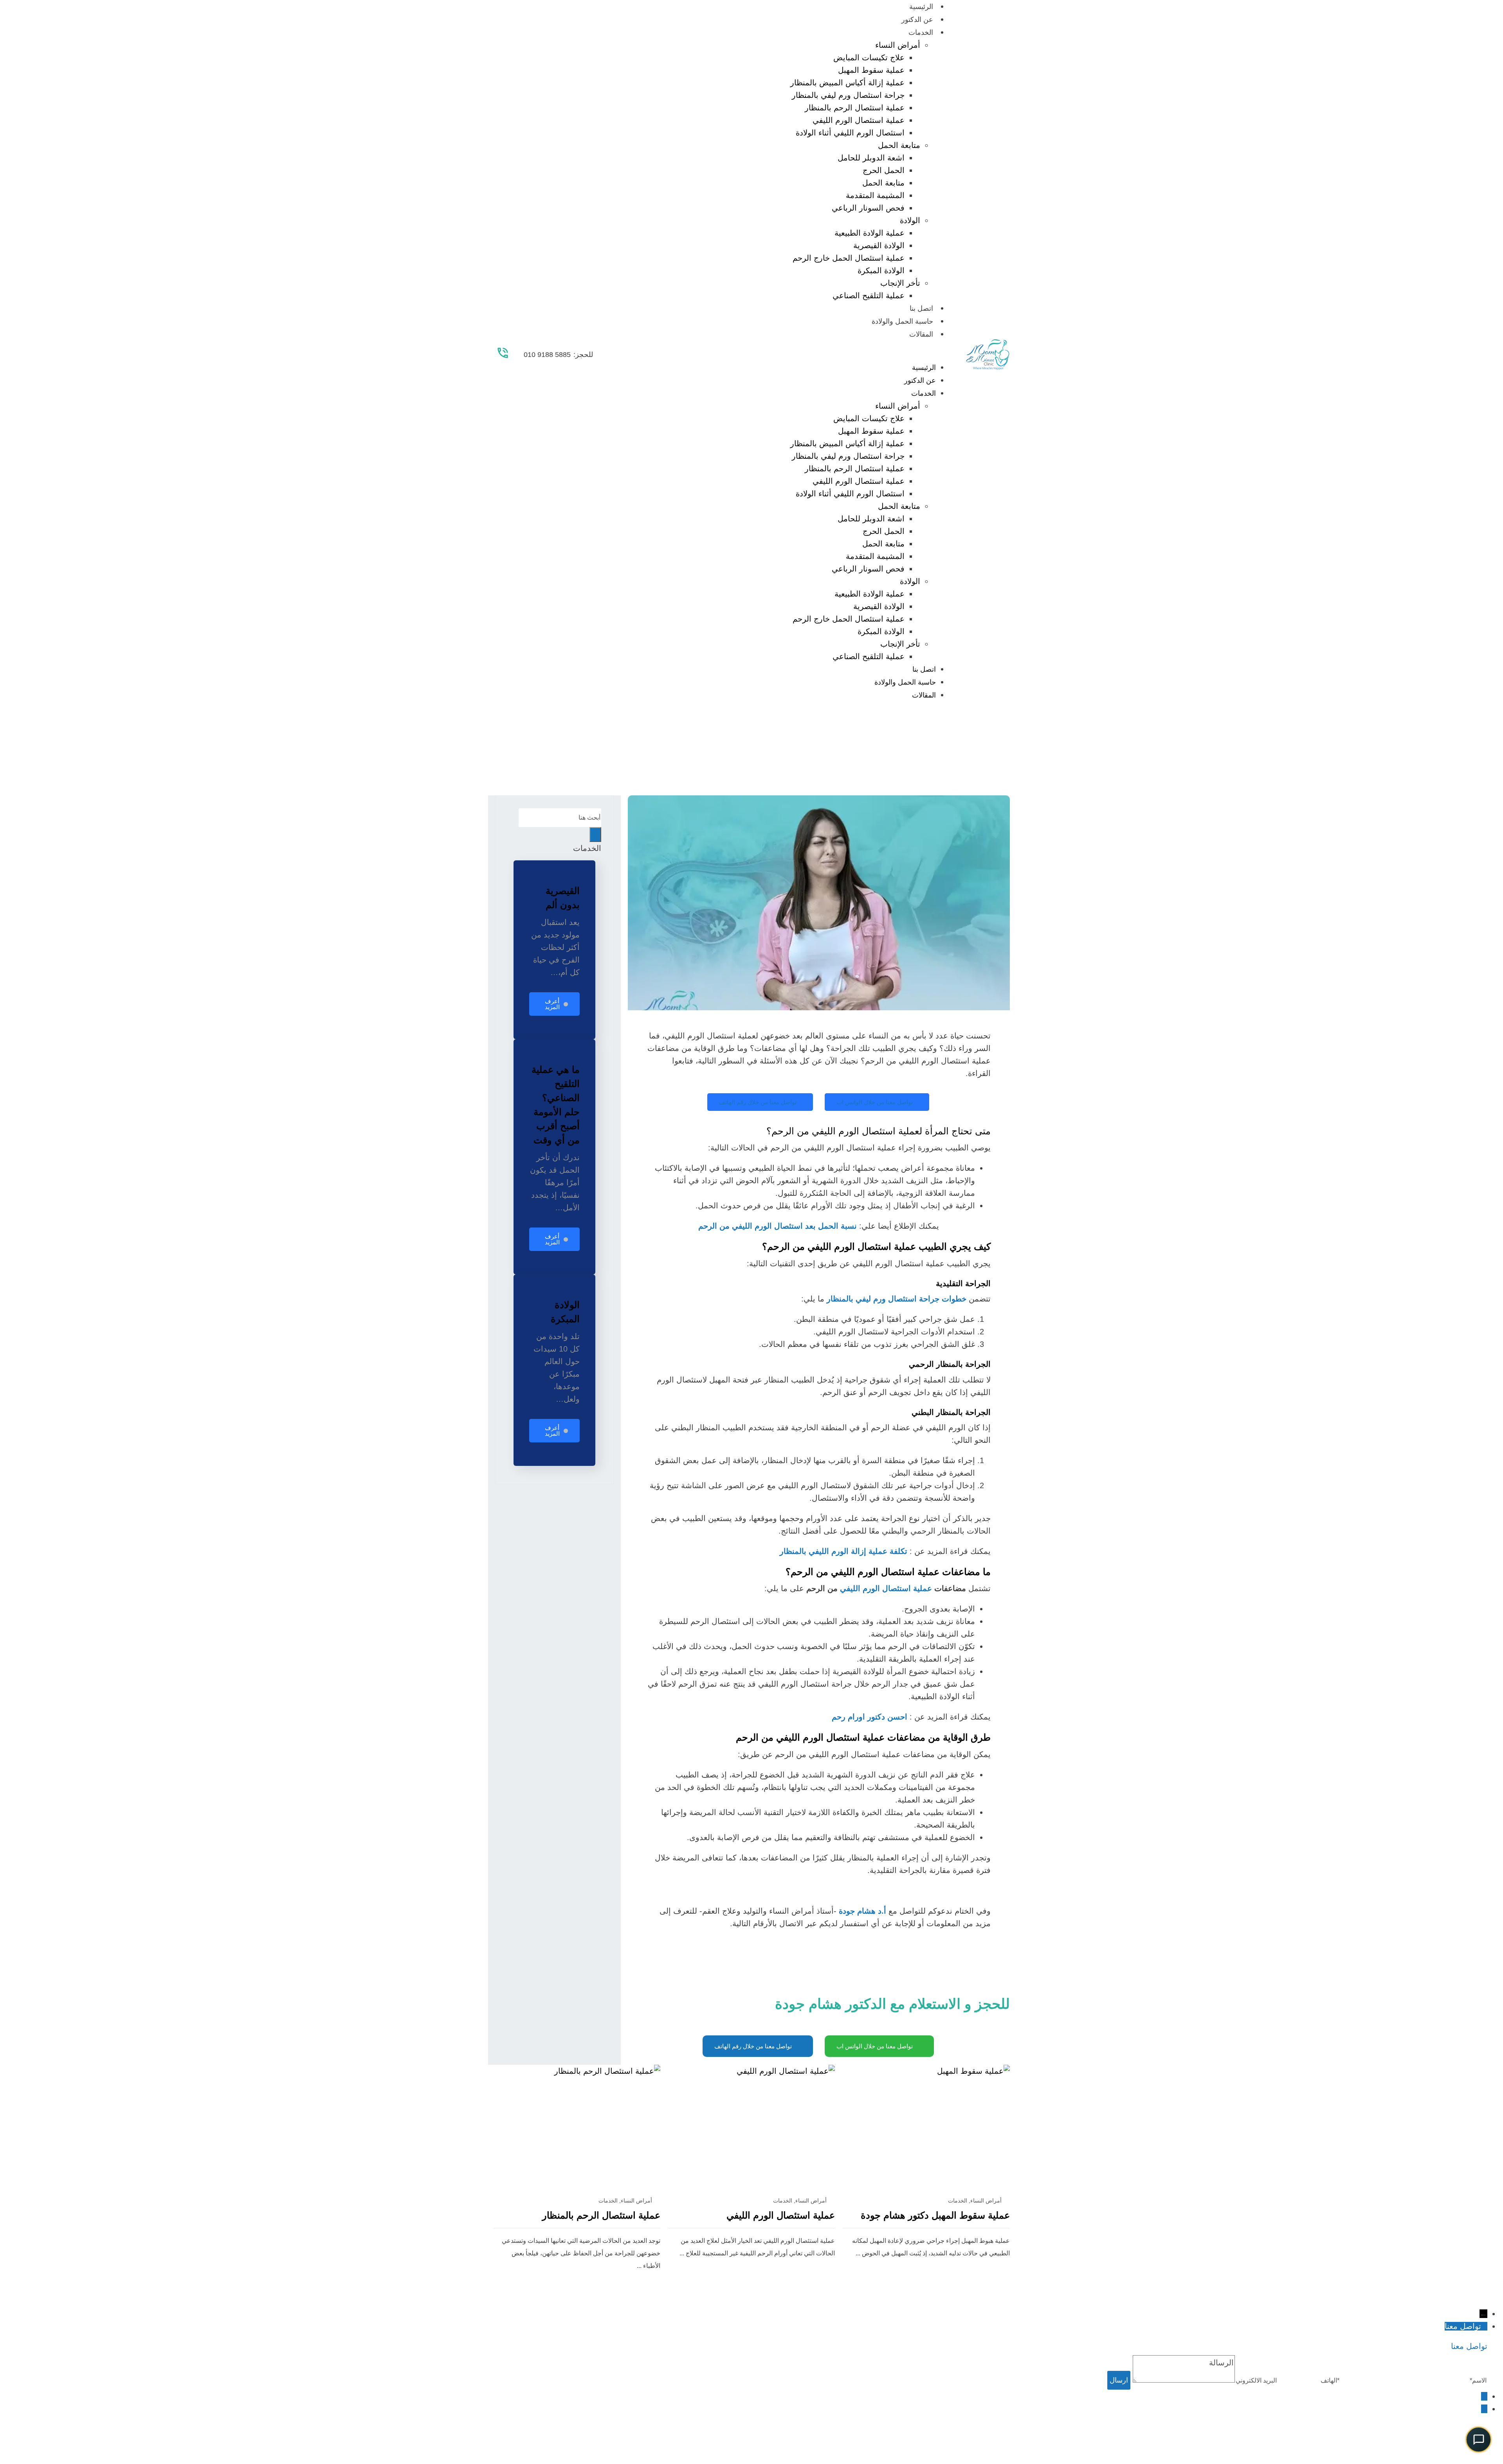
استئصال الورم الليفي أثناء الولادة (850, 133)
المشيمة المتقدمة (875, 195)
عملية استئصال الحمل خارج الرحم (849, 258)
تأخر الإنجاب (900, 283)
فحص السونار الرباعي (868, 208)
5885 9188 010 (547, 355)
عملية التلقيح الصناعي (869, 296)
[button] (779, 355)
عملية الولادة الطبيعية (870, 233)
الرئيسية (921, 7)
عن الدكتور (917, 20)
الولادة (910, 220)
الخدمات (921, 32)
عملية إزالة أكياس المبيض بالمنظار (847, 83)
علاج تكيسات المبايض (869, 58)
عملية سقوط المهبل (871, 70)
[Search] (595, 835)
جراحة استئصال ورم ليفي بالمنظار (848, 95)
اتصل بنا (921, 308)
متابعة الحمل (899, 145)
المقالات (921, 334)
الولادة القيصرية (879, 245)
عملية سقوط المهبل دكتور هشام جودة (935, 2215)
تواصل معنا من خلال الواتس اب (875, 1102)
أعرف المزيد (552, 1004)
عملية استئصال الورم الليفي (859, 120)
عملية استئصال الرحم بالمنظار (855, 108)
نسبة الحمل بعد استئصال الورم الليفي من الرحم (778, 1226)
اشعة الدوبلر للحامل (871, 158)
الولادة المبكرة (881, 270)
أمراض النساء (898, 45)
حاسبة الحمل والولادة (902, 321)
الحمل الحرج (884, 170)
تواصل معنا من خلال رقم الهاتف (758, 1102)
